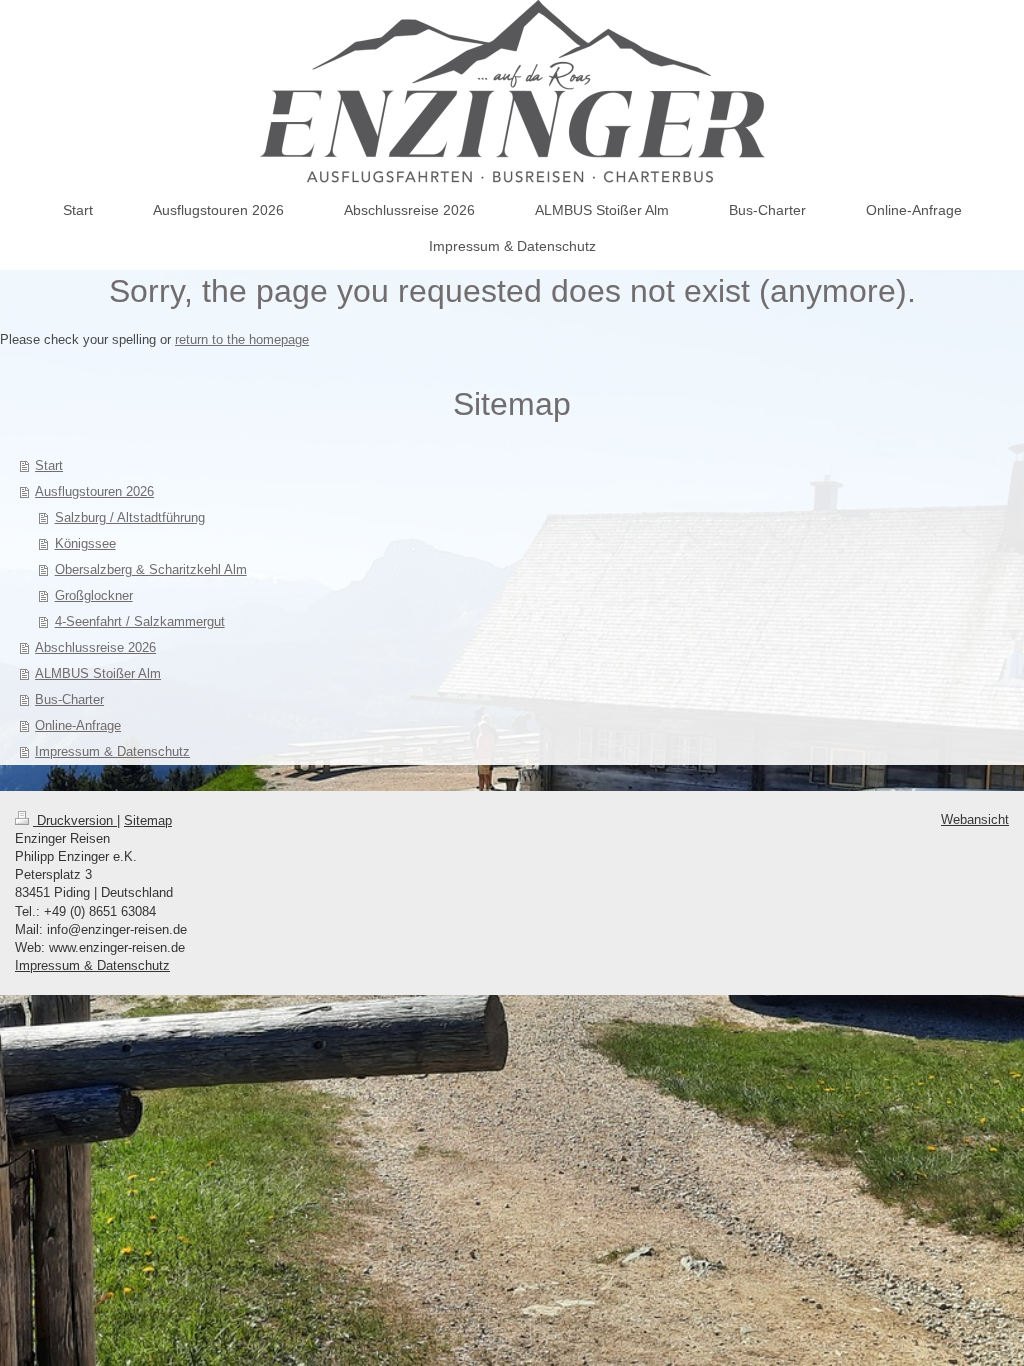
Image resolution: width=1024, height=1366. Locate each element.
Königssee (85, 543)
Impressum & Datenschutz (92, 965)
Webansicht (975, 819)
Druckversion (75, 820)
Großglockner (94, 595)
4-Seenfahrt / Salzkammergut (140, 621)
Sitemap (148, 820)
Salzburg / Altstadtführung (130, 517)
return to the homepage (242, 339)
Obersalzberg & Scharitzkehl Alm (151, 569)
